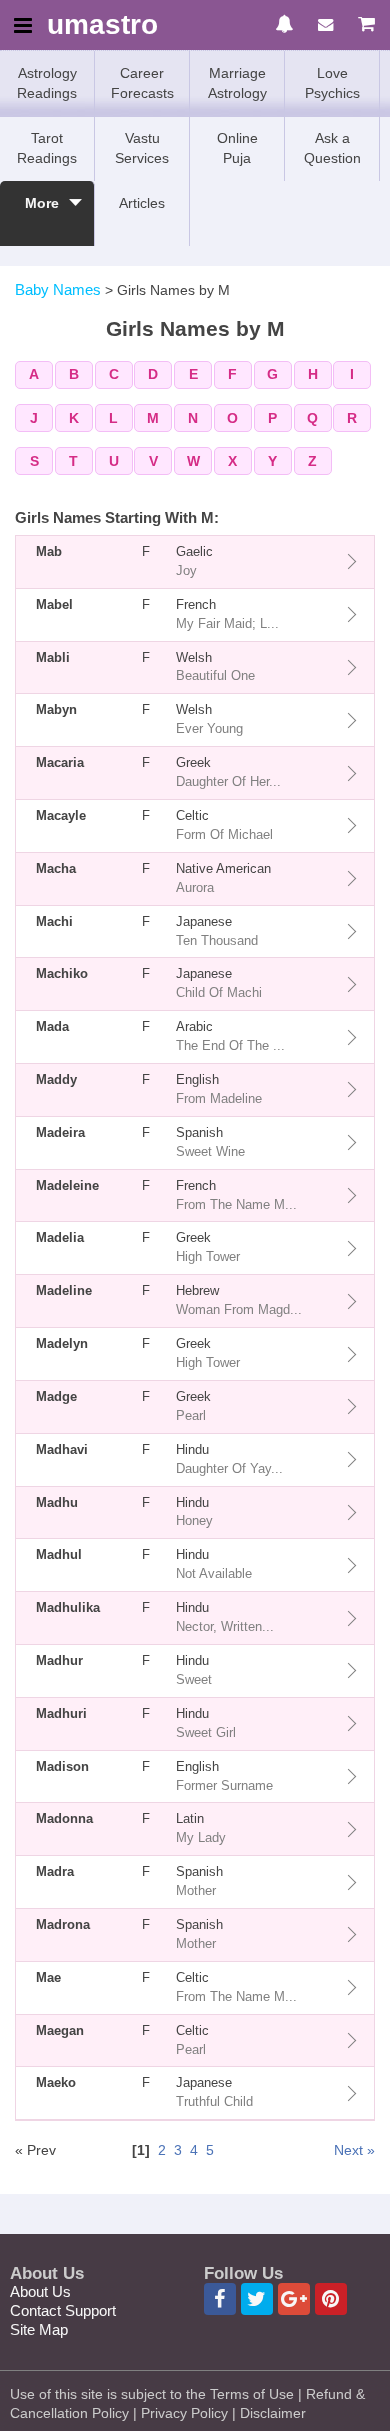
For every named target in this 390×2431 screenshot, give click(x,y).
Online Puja (237, 148)
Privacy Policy (184, 2413)
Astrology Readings (47, 83)
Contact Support (63, 2310)
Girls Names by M (173, 290)
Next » (354, 2150)
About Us (40, 2291)
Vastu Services (142, 148)
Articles (142, 203)
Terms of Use (252, 2394)
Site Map (39, 2329)
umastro (102, 25)
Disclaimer (273, 2413)
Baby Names (58, 289)
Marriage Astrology (237, 83)
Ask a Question (332, 148)
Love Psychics (332, 83)
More (42, 203)
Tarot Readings (47, 148)
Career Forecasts (142, 83)
